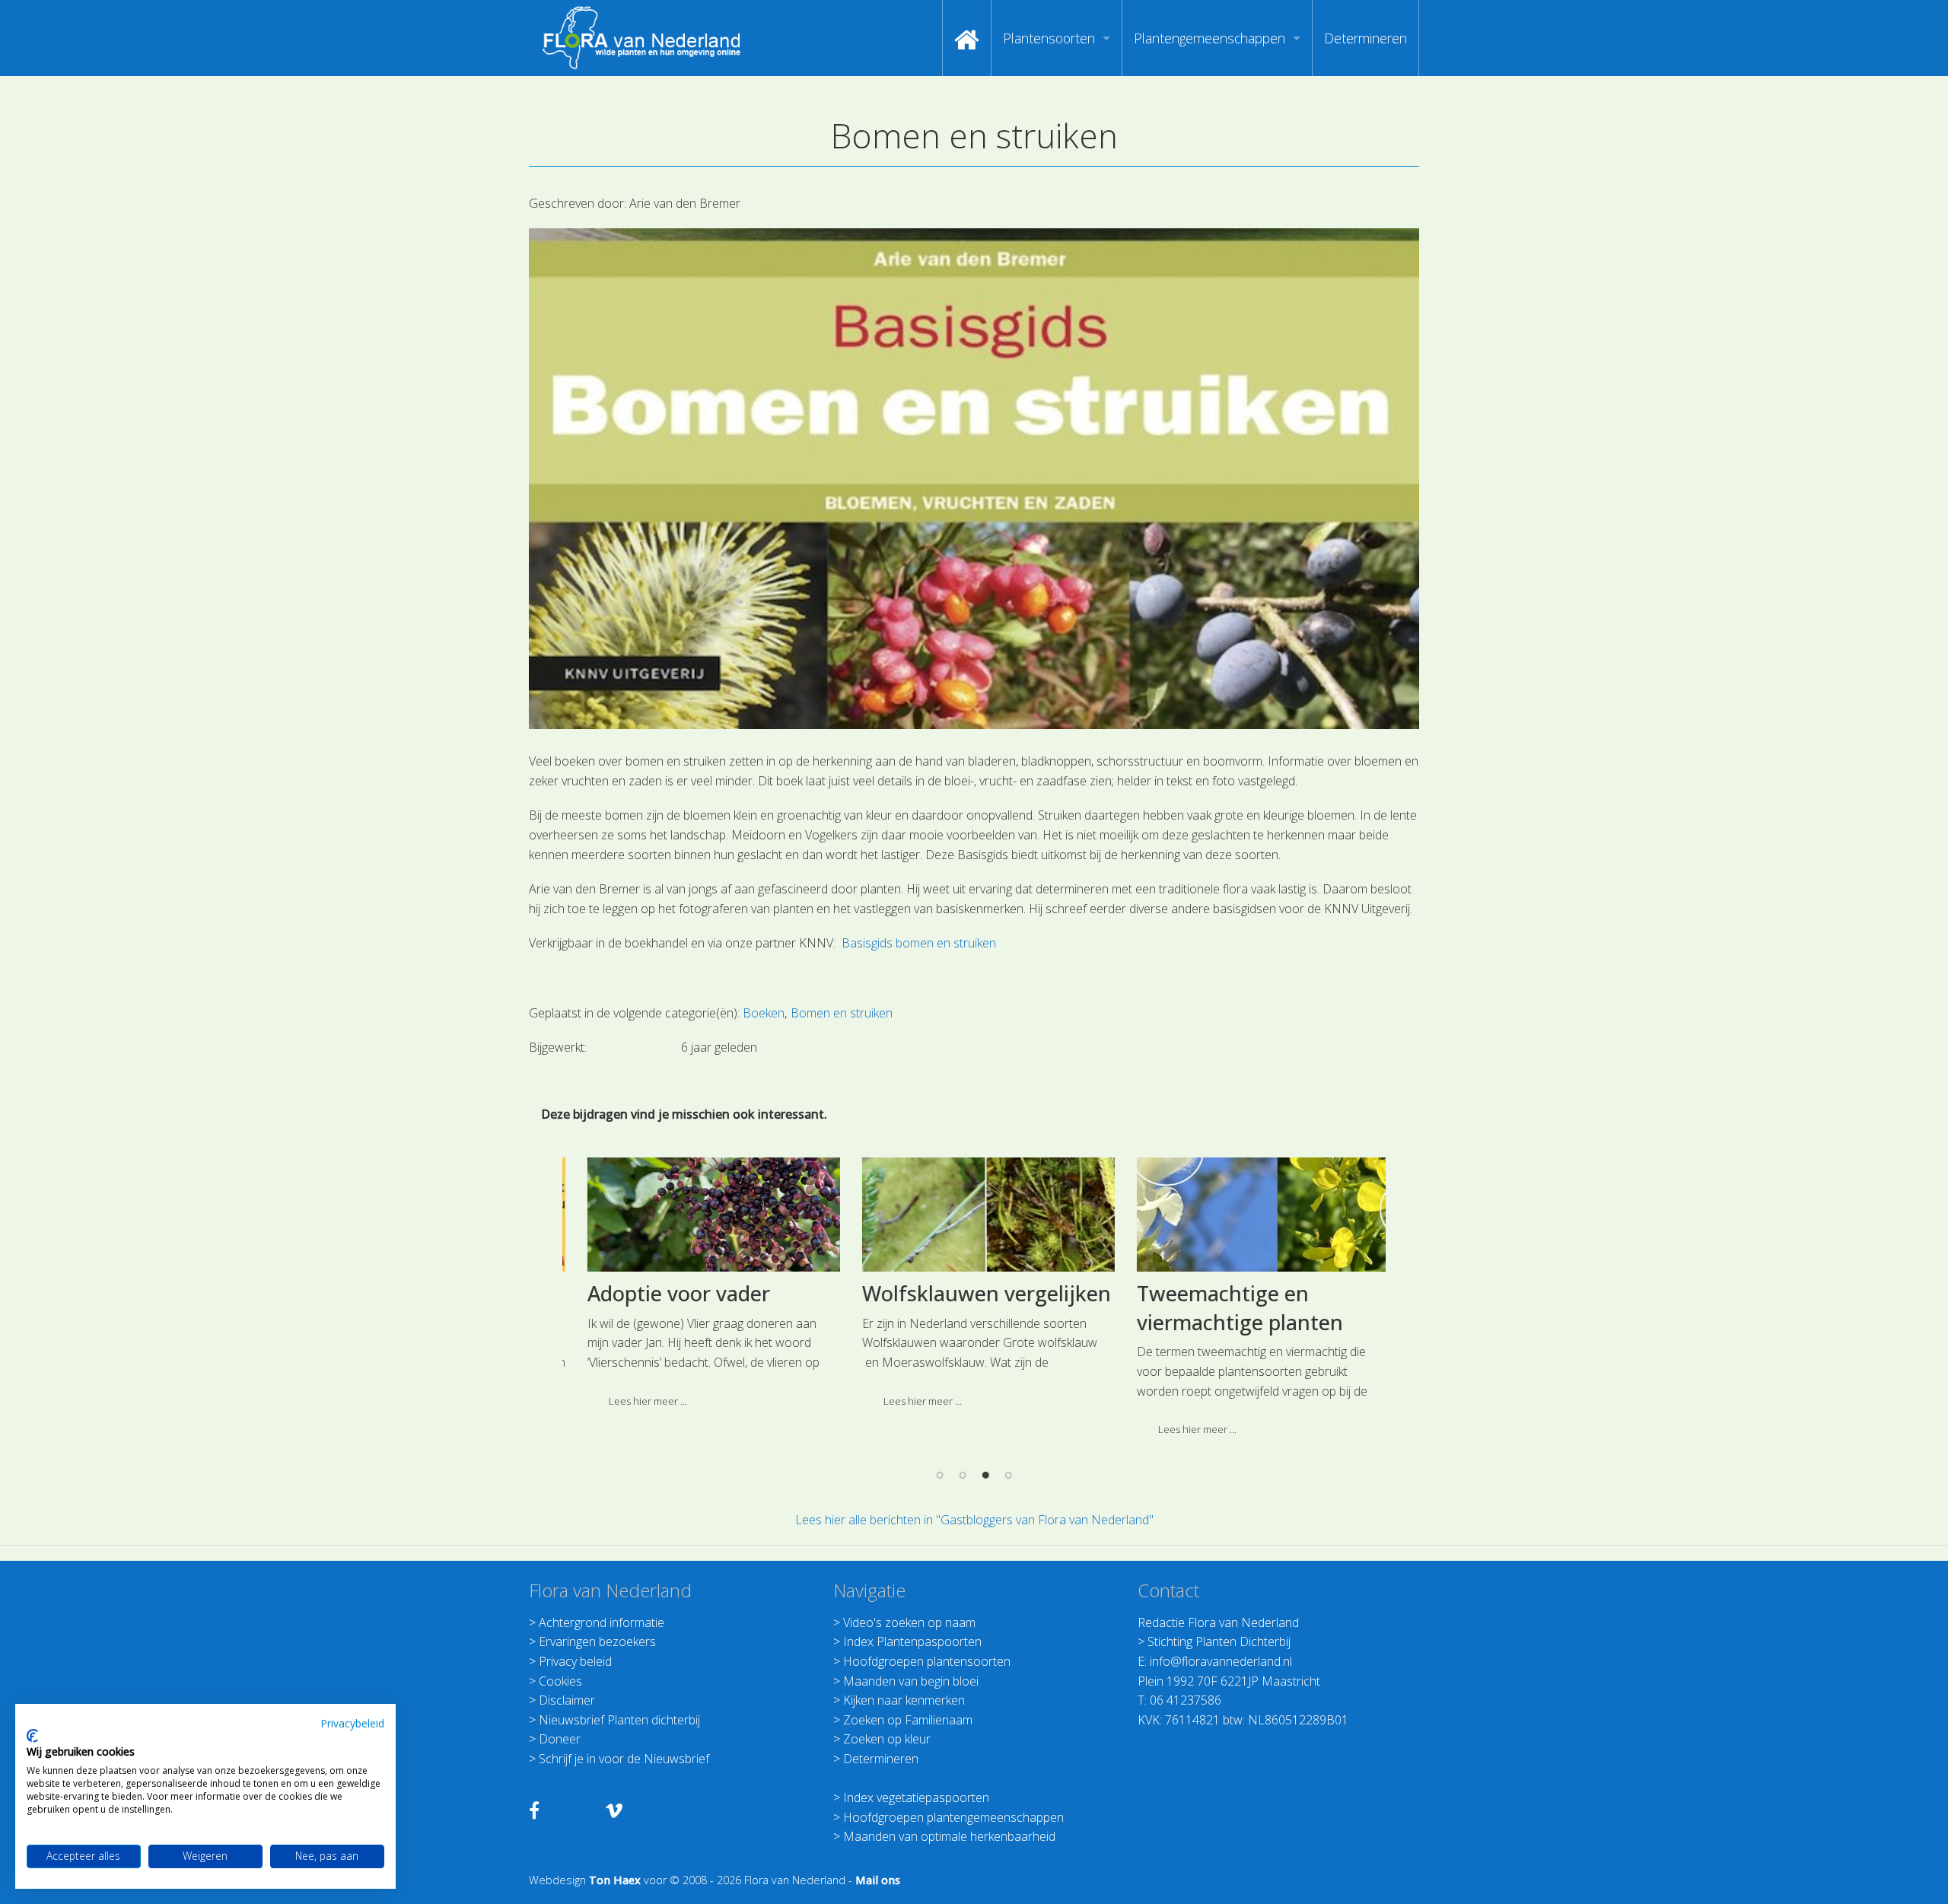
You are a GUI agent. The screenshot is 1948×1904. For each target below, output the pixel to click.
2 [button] (963, 1475)
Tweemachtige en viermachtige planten (1226, 1308)
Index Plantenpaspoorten (912, 1641)
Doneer (560, 1739)
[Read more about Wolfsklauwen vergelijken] (975, 1215)
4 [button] (1008, 1475)
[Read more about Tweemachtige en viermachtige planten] (1249, 1215)
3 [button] (985, 1475)
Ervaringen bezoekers (597, 1641)
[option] (700, 1288)
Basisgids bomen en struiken (919, 943)
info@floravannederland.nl (1221, 1661)
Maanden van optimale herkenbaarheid (949, 1836)
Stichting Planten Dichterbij (1219, 1641)
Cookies (560, 1681)
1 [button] (940, 1475)
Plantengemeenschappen (1210, 38)
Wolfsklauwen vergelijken (973, 1293)
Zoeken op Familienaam (908, 1720)
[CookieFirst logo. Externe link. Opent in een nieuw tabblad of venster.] (32, 1736)
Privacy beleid (575, 1661)
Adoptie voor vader (665, 1293)
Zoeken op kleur (887, 1739)
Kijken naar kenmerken (904, 1700)
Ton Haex (615, 1880)
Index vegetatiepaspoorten (916, 1797)
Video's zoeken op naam (909, 1622)
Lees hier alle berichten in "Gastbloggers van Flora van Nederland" (974, 1520)
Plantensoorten (1049, 38)
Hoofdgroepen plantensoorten (927, 1661)
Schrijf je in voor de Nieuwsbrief (624, 1759)
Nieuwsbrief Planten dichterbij (619, 1720)
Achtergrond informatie (602, 1622)
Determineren (1366, 38)
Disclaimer (567, 1700)
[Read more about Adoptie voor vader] (700, 1215)
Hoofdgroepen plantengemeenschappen (953, 1817)
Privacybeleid (352, 1723)
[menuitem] (967, 38)
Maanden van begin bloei (911, 1681)
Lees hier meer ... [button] (634, 1401)
